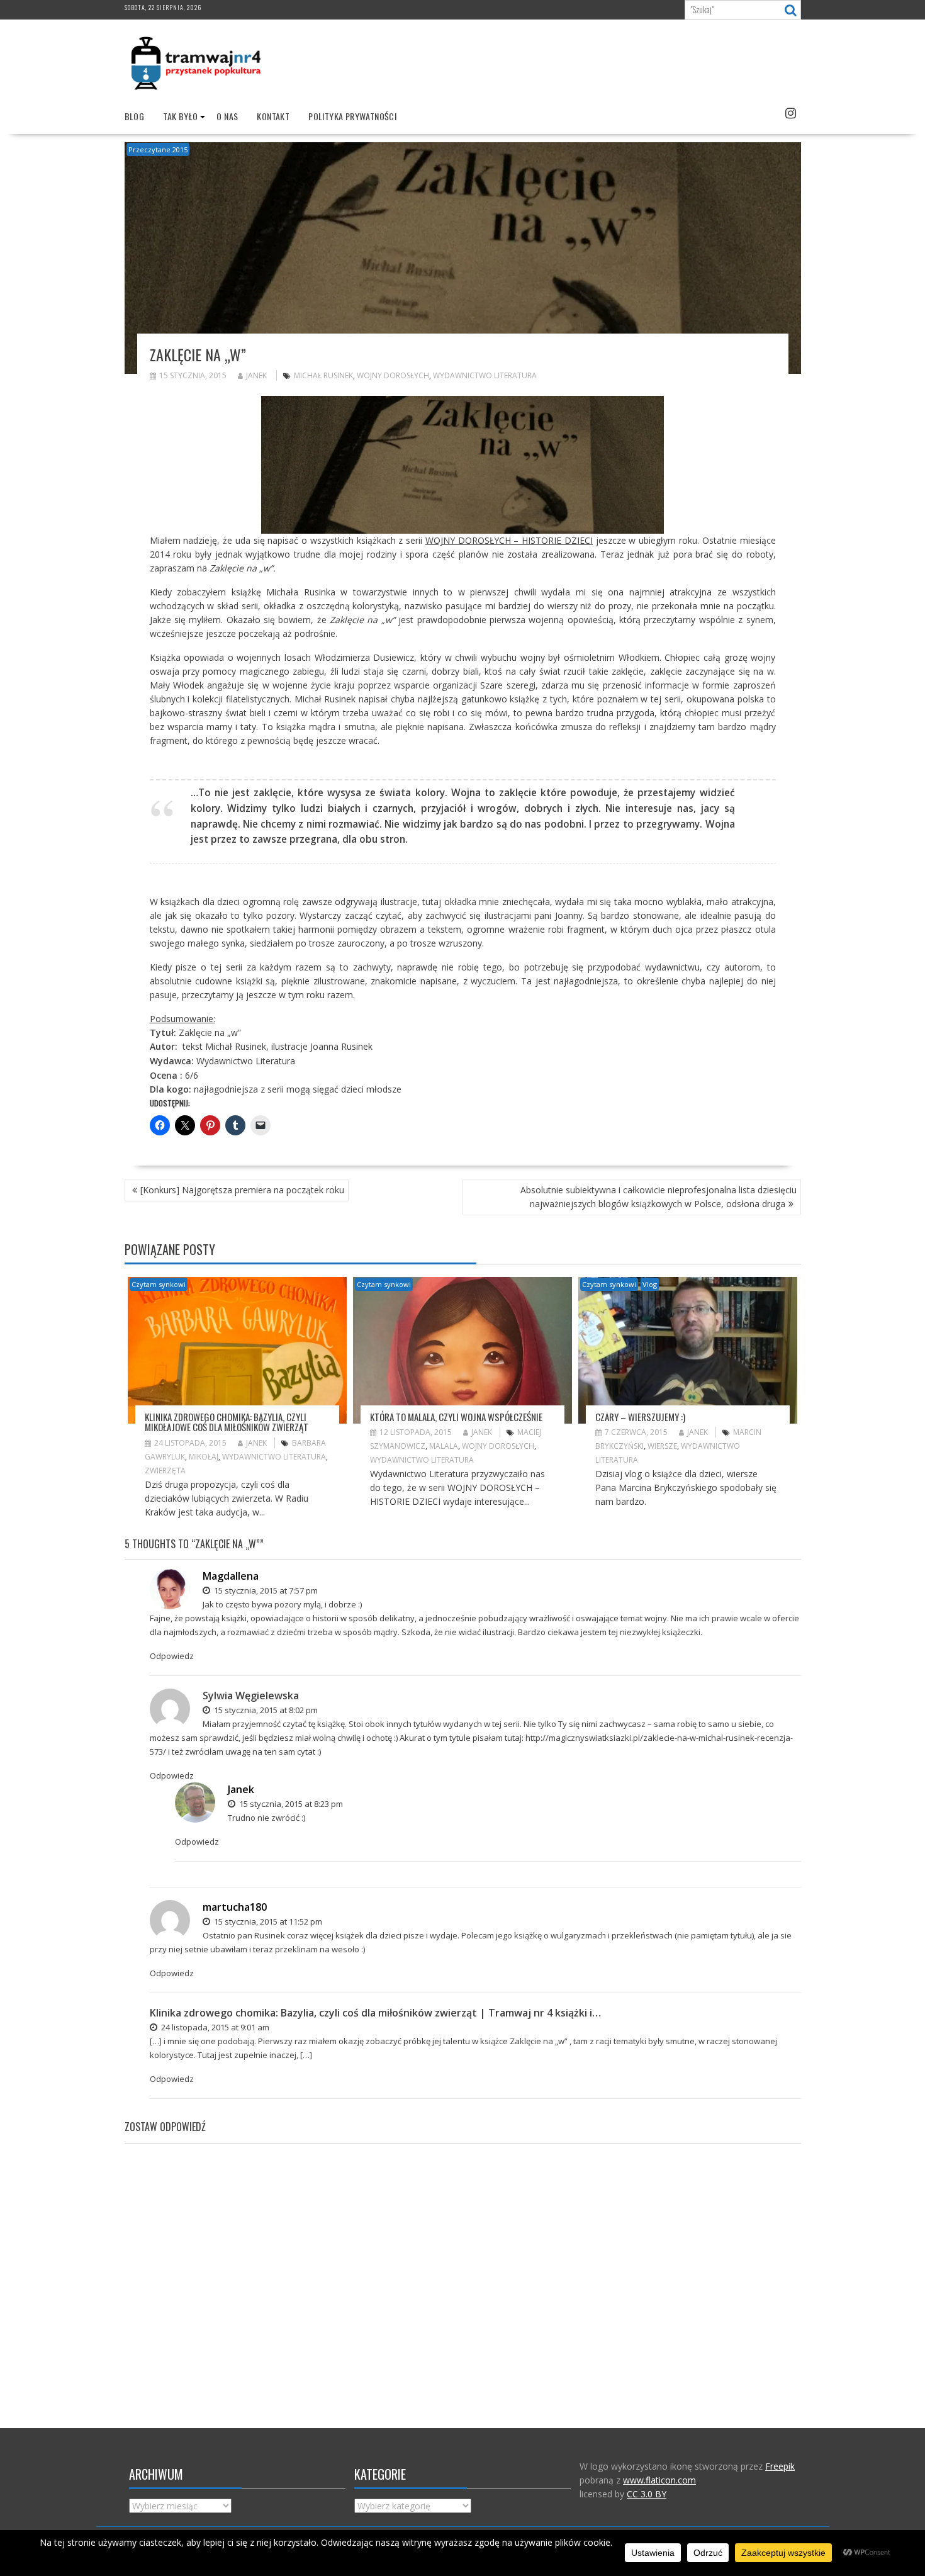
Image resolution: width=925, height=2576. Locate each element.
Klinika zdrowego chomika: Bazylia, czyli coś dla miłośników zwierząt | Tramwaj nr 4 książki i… (375, 2013)
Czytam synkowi (159, 1284)
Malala (444, 1446)
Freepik (780, 2466)
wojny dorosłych (393, 375)
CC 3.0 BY (647, 2494)
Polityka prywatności (352, 116)
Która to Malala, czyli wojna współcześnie (456, 1417)
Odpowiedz (172, 1656)
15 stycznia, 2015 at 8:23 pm (290, 1804)
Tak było (180, 116)
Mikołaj (204, 1457)
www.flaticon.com (659, 2480)
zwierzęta (165, 1471)
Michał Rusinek (323, 375)
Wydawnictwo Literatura (485, 375)
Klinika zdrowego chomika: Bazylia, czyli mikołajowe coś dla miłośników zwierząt (227, 1422)
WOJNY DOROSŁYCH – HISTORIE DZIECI (509, 540)
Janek (256, 375)
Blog (135, 116)
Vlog (650, 1284)
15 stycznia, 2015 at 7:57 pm (265, 1590)
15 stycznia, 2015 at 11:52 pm (267, 1921)
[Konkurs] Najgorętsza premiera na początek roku (242, 1190)
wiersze (662, 1446)
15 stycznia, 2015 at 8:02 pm (265, 1710)
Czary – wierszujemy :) (640, 1417)
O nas (227, 116)
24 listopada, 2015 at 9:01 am (214, 2027)
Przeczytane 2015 (158, 149)
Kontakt (273, 116)
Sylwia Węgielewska (251, 1696)
